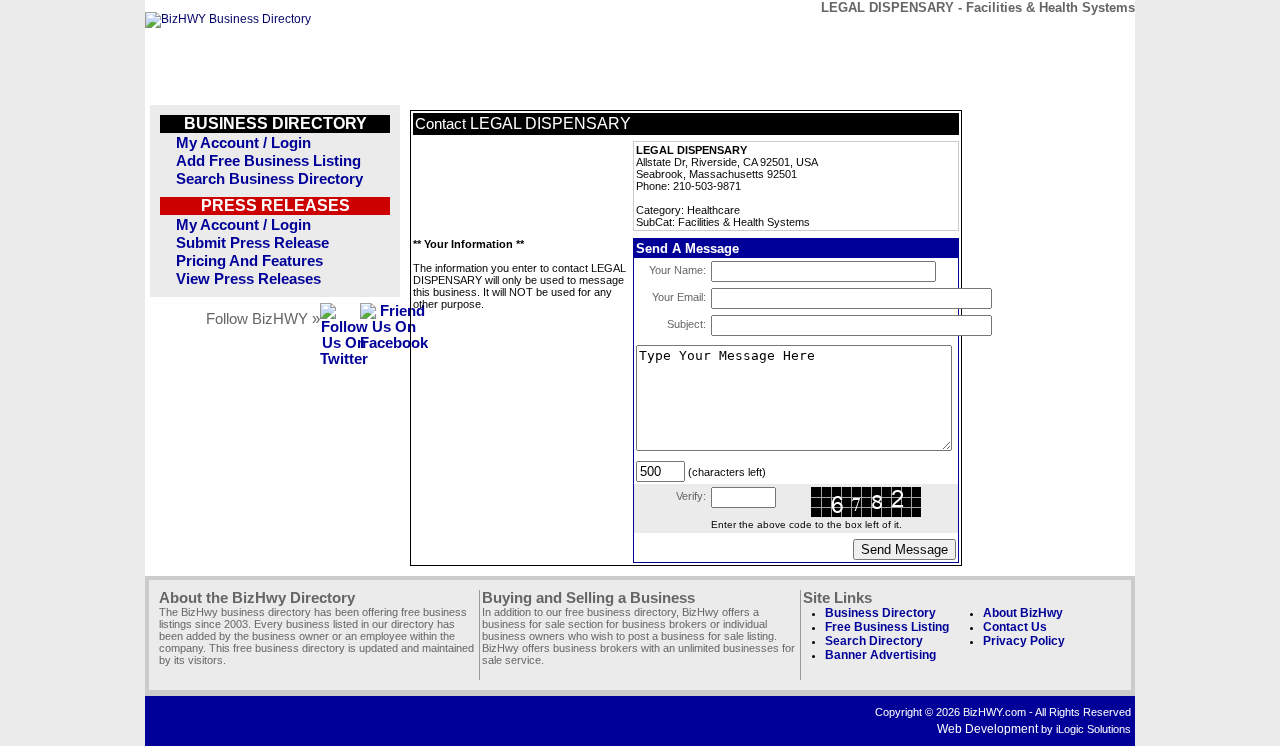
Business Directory (880, 613)
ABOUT (991, 37)
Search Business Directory (269, 179)
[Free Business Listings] (228, 19)
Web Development (987, 729)
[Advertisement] (513, 186)
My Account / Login (243, 143)
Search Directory (874, 641)
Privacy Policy (1024, 641)
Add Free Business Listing (268, 161)
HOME (1083, 37)
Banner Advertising (880, 655)
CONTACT (899, 37)
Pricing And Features (249, 261)
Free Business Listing (887, 627)
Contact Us (1015, 627)
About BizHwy (1023, 613)
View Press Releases (248, 279)
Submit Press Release (252, 243)
